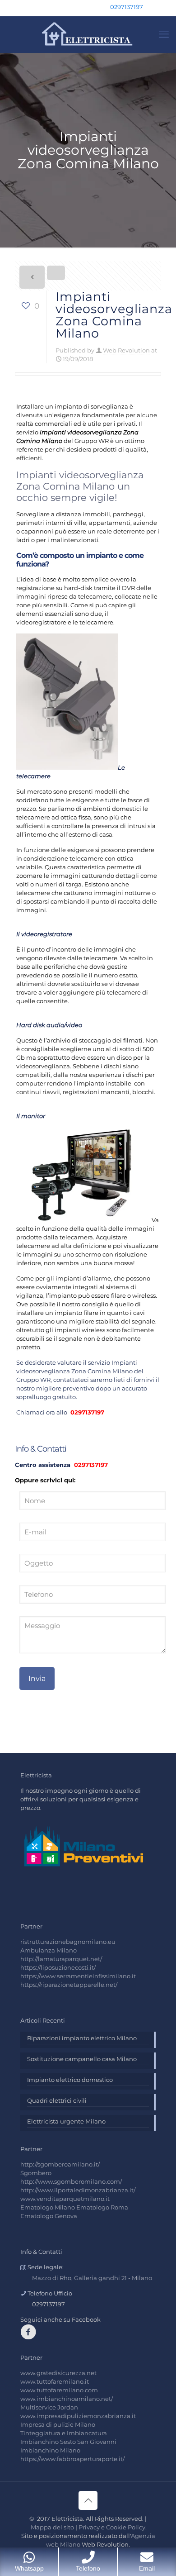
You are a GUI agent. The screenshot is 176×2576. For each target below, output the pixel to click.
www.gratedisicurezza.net (58, 2373)
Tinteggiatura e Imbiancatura (64, 2433)
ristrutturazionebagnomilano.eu (68, 1942)
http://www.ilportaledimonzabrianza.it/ (78, 2190)
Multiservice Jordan (49, 2407)
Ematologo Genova (49, 2216)
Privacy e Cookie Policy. (113, 2527)
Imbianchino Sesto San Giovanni (68, 2442)
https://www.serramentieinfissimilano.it (78, 1976)
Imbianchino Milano (50, 2450)
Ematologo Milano (48, 2207)
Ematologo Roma (102, 2207)
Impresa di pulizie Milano (58, 2424)
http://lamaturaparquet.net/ (61, 1959)
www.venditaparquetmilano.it (65, 2199)
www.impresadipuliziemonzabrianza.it (78, 2416)
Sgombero (36, 2173)
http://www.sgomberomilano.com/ (71, 2181)
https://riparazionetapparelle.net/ (69, 1985)
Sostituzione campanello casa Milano (82, 2059)
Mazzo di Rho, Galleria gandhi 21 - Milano (92, 2278)
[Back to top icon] (88, 2500)
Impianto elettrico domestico (70, 2080)
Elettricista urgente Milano (66, 2121)
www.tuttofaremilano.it (55, 2381)
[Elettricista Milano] (88, 34)
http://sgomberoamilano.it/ (60, 2164)
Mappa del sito (52, 2527)
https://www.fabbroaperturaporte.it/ (72, 2459)
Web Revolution (126, 350)
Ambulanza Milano (49, 1950)
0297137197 (127, 7)
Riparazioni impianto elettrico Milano (82, 2038)
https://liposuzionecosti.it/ (58, 1967)
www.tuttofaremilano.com (59, 2390)
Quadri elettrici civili (57, 2100)
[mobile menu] (164, 34)
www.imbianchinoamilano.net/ (67, 2399)
